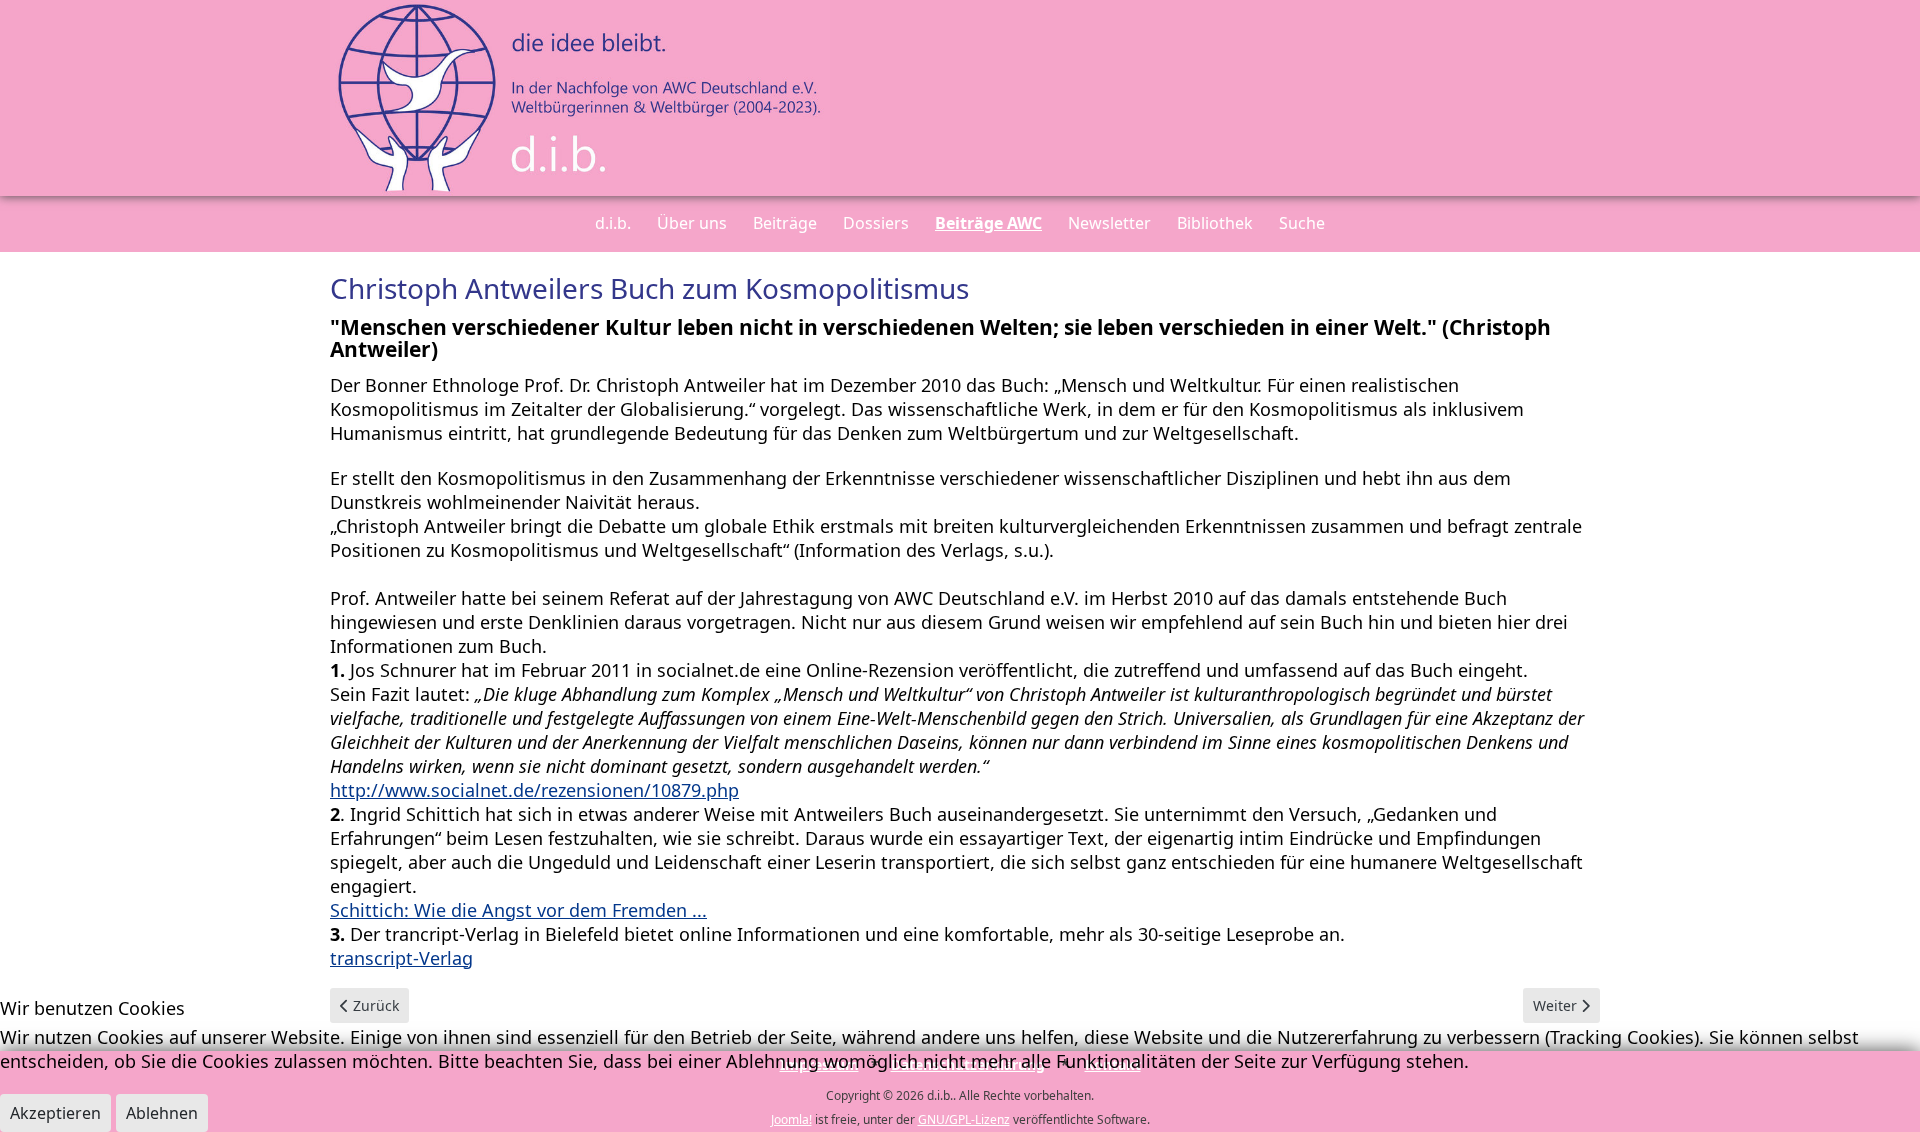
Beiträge (785, 223)
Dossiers (876, 223)
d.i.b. (613, 223)
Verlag (446, 958)
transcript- (374, 958)
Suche (1302, 223)
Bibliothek (1215, 223)
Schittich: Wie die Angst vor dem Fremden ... (518, 910)
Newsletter (1109, 223)
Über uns (692, 223)
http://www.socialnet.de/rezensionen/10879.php (534, 790)
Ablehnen (162, 1113)
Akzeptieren (55, 1113)
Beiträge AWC (988, 223)
